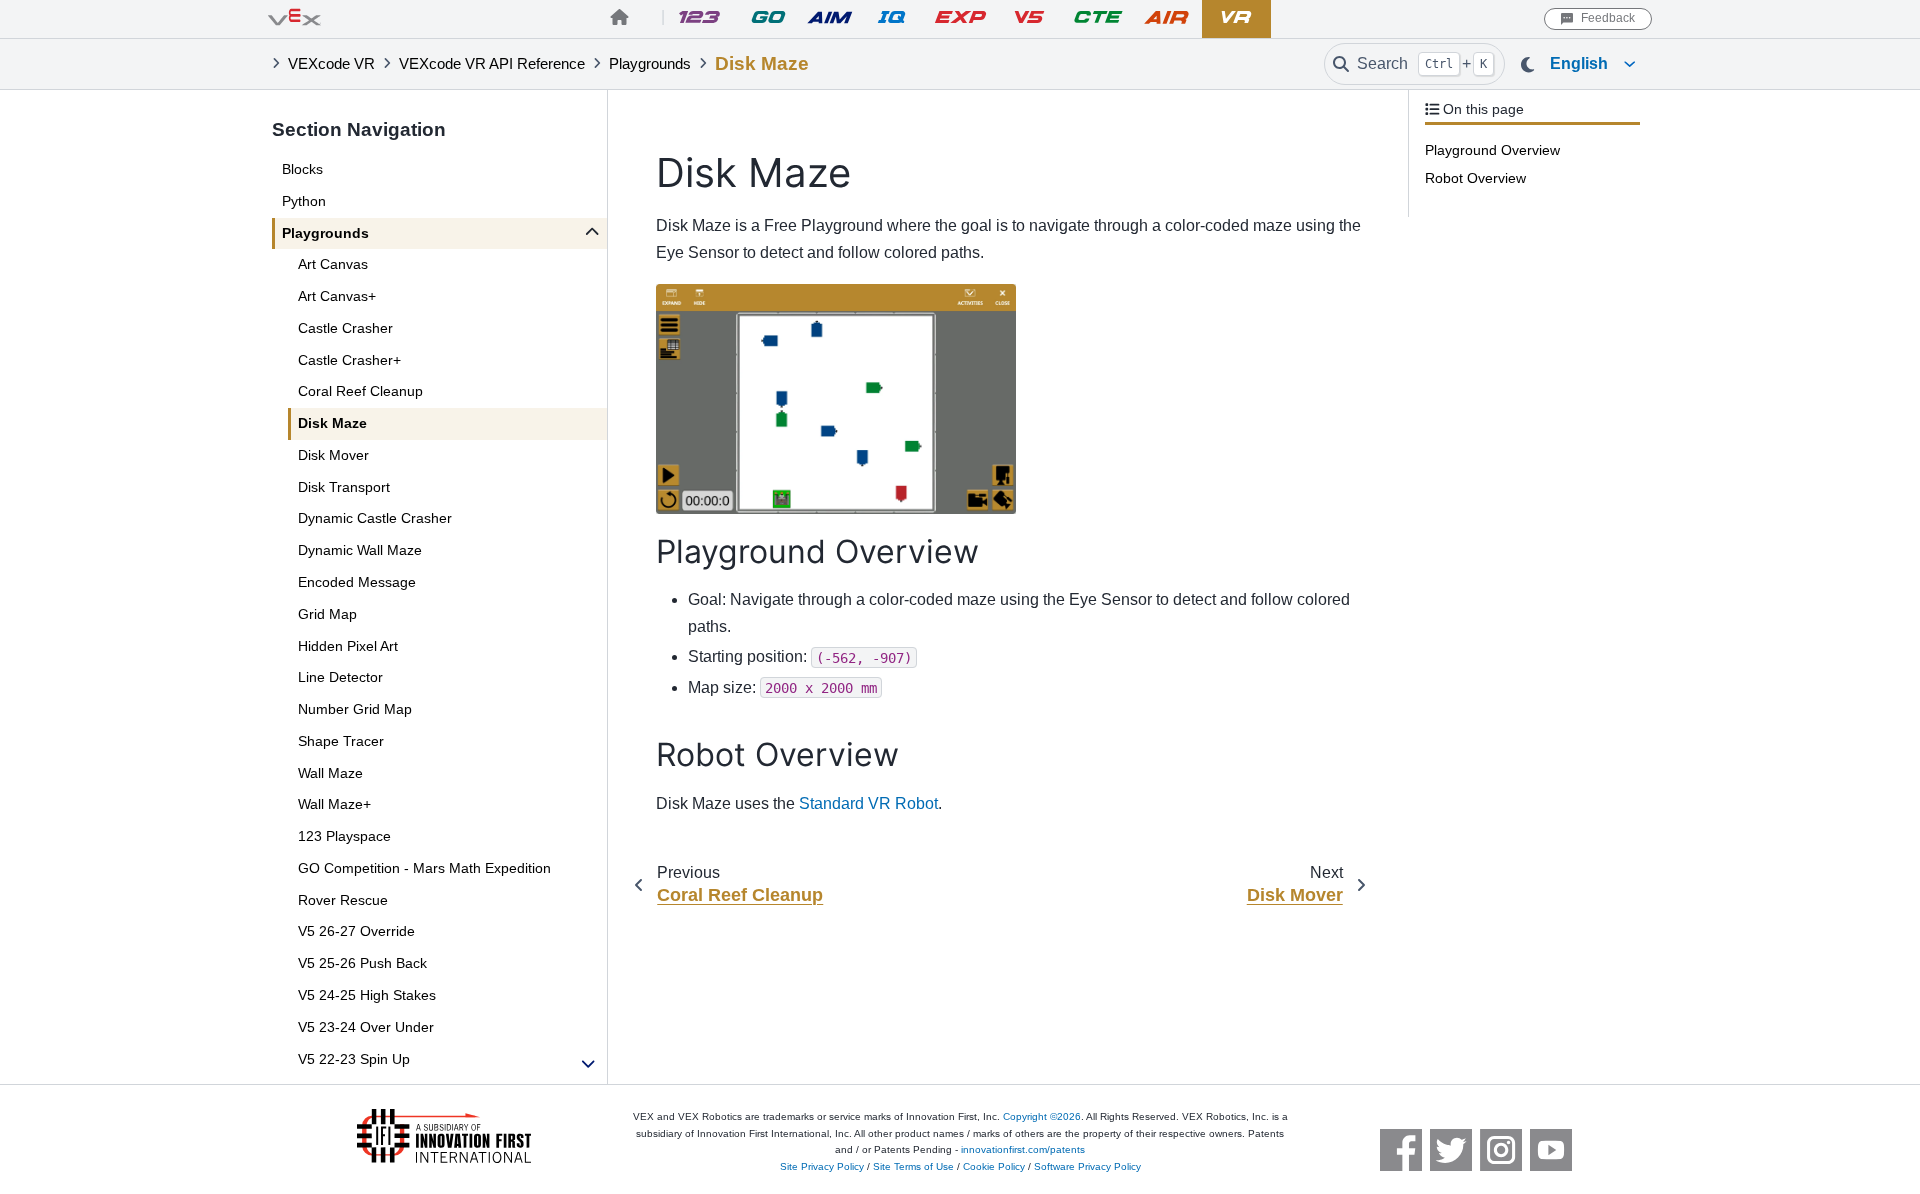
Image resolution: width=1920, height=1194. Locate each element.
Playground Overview (1492, 150)
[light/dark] (1527, 65)
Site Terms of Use (913, 1166)
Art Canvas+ (337, 296)
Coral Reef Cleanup (360, 391)
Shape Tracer (341, 741)
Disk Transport (344, 487)
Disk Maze (332, 423)
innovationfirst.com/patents (1023, 1149)
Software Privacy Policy (1087, 1166)
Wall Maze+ (334, 804)
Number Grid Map (355, 709)
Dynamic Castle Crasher (375, 518)
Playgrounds (650, 64)
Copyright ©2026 (1042, 1116)
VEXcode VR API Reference (492, 64)
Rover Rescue (343, 900)
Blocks (302, 169)
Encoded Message (357, 582)
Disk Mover (333, 455)
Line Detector (340, 677)
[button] (1591, 64)
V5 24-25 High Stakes (367, 995)
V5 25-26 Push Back (362, 963)
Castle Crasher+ (349, 360)
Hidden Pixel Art (348, 646)
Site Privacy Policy (822, 1166)
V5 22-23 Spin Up (354, 1059)
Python (304, 201)
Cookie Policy (994, 1166)
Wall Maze (330, 773)
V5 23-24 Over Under (366, 1027)
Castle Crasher (345, 328)
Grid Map (327, 614)
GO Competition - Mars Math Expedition (424, 868)
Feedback (1608, 18)
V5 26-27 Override (356, 931)
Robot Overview (1475, 178)
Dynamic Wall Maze (360, 550)
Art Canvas (333, 264)
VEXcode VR (331, 64)
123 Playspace (344, 836)
